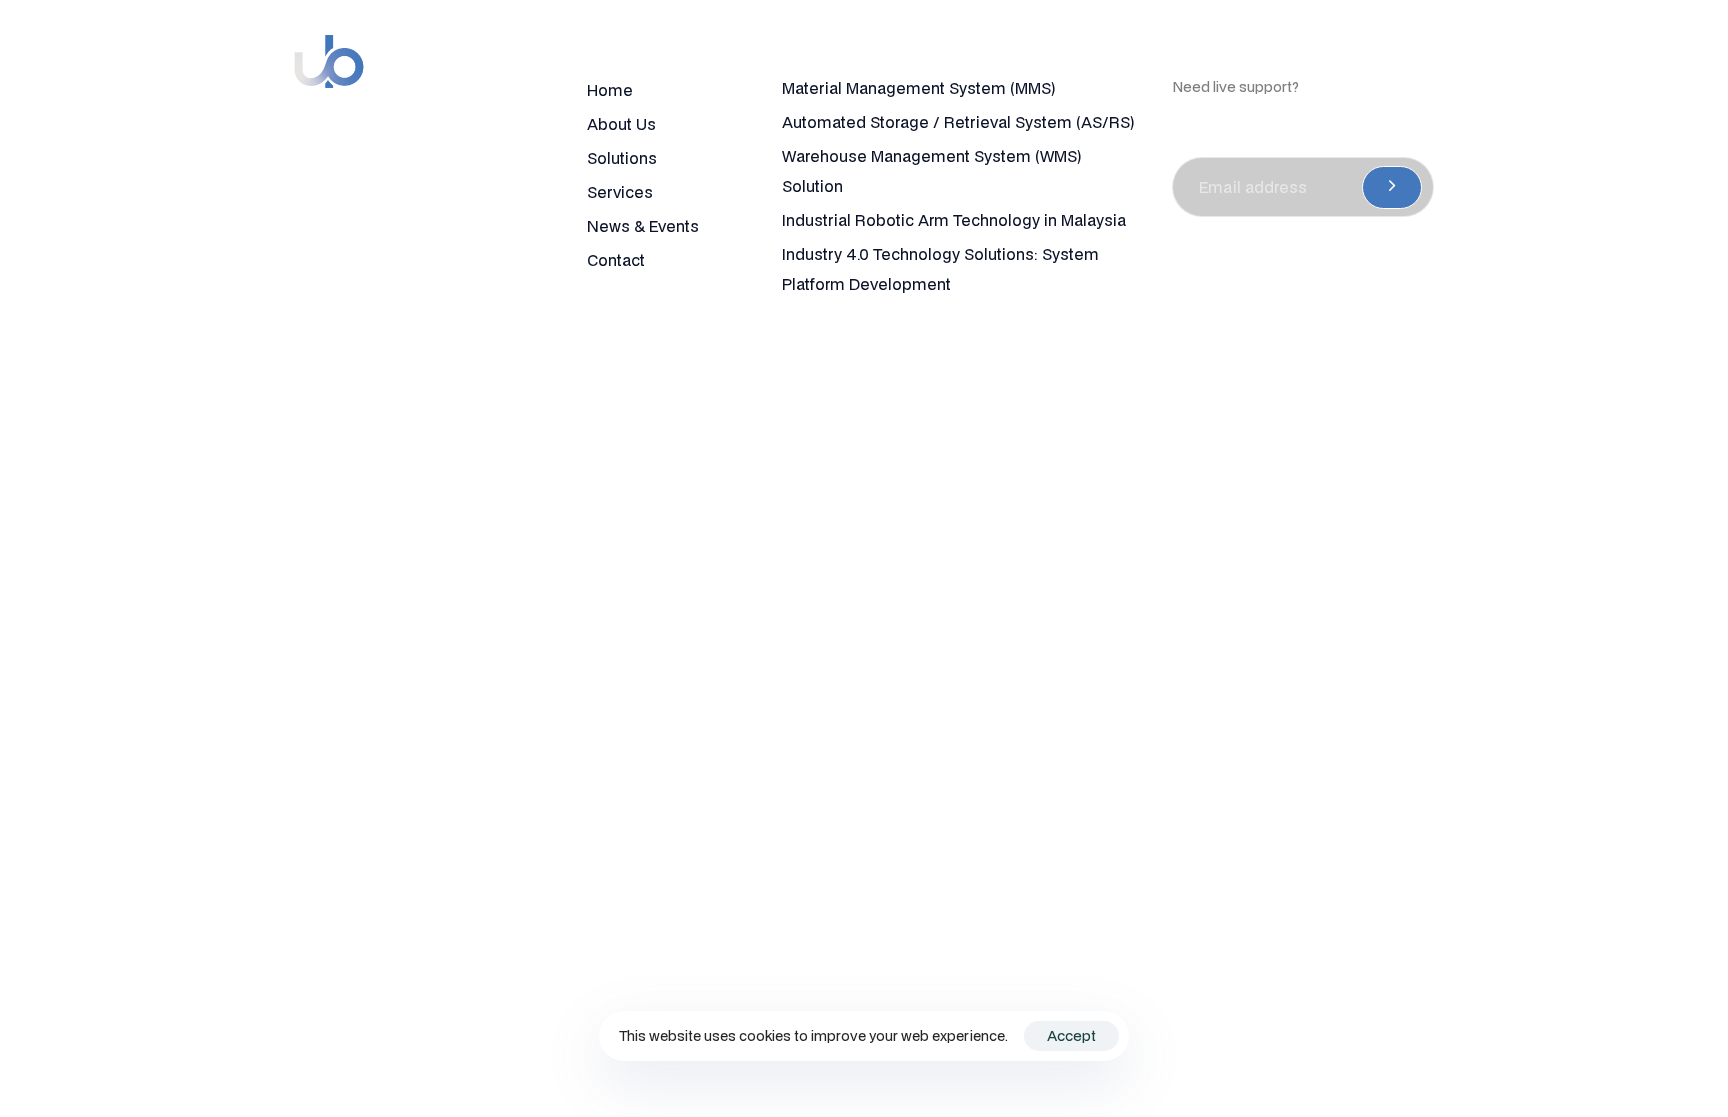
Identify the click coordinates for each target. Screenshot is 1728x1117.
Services (620, 192)
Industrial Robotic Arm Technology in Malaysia (954, 220)
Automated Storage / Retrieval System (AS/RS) (958, 122)
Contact (616, 260)
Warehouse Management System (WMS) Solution (931, 171)
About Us (621, 124)
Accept (1071, 1035)
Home (610, 90)
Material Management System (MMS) (918, 88)
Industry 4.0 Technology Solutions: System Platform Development (940, 269)
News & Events (643, 226)
